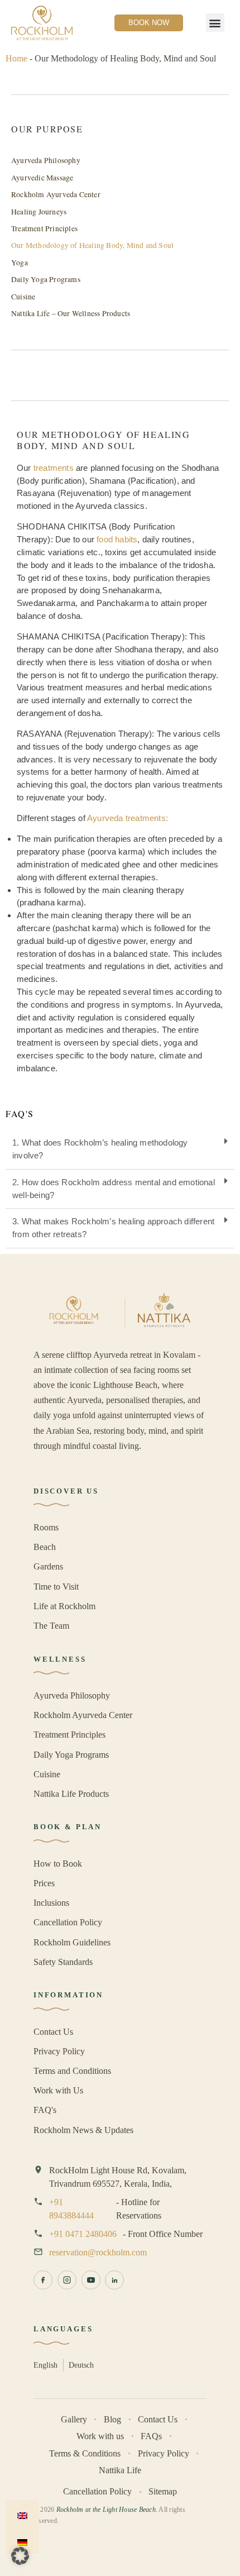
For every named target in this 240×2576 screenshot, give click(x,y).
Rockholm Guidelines (72, 1942)
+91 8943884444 (71, 2209)
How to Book (58, 1864)
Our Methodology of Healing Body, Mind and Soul (92, 245)
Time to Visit (56, 1587)
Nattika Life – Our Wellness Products (71, 313)
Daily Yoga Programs (46, 279)
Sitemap (163, 2491)
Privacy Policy (59, 2051)
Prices (44, 1883)
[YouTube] (91, 2280)
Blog (112, 2419)
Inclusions (51, 1903)
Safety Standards (63, 1962)
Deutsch (81, 2365)
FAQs (151, 2436)
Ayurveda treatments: (128, 818)
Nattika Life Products (71, 1794)
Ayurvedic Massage (42, 178)
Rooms (46, 1527)
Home (16, 58)
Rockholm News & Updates (83, 2130)
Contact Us (53, 2032)
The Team (51, 1626)
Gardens (48, 1566)
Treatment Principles (44, 228)
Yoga (20, 263)
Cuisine (23, 297)
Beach (45, 1547)
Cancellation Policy (68, 1922)
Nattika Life (120, 2470)
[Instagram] (67, 2280)
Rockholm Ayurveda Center (56, 194)
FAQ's (45, 2110)
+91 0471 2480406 (83, 2234)
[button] (215, 23)
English (45, 2365)
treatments (54, 468)
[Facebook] (43, 2280)
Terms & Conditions (85, 2453)
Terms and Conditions (72, 2071)
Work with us (100, 2436)
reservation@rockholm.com (98, 2252)
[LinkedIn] (114, 2280)
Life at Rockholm (64, 1606)
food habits (117, 539)
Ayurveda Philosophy (46, 160)
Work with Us (58, 2090)
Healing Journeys (39, 212)
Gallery (74, 2419)
